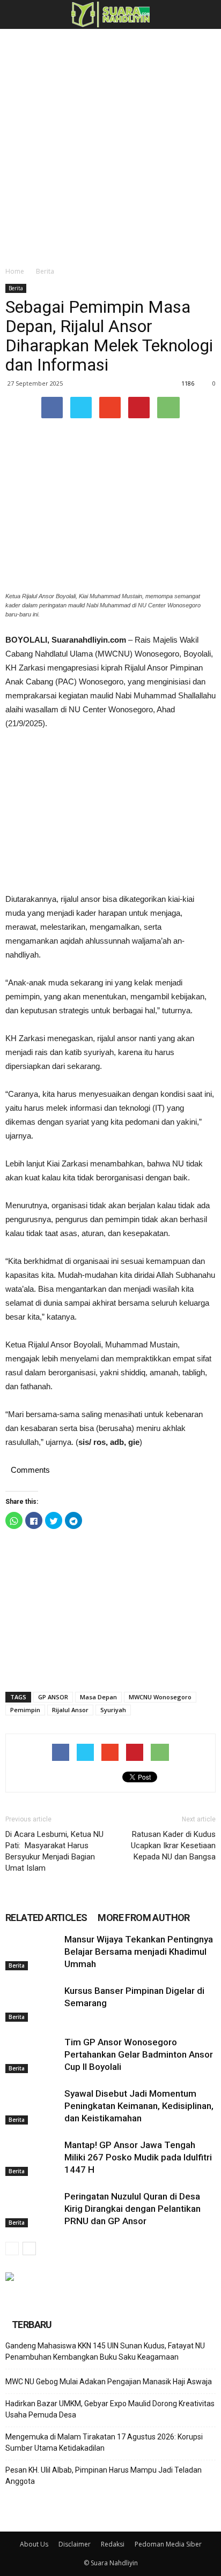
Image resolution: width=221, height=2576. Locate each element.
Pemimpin (25, 1710)
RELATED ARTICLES (46, 1918)
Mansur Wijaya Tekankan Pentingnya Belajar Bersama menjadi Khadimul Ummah (139, 1952)
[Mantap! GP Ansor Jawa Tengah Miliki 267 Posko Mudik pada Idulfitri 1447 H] (32, 2157)
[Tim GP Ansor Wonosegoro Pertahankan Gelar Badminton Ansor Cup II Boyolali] (32, 2055)
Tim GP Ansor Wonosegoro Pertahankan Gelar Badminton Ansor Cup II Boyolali (139, 2054)
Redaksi (113, 2544)
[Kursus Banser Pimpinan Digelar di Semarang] (32, 2003)
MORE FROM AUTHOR (143, 1918)
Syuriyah (113, 1710)
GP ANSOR (53, 1697)
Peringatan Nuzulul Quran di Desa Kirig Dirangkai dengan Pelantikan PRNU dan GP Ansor (132, 2209)
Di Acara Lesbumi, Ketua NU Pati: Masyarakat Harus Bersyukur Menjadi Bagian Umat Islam (54, 1851)
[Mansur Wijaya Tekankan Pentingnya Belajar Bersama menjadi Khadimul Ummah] (32, 1952)
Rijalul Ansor (70, 1710)
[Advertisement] (110, 145)
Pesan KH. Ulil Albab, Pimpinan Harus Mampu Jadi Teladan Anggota (104, 2476)
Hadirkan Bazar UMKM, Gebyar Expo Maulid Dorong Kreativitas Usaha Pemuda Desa (110, 2409)
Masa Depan (98, 1697)
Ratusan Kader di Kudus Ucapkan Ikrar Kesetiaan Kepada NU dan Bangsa (173, 1846)
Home (15, 271)
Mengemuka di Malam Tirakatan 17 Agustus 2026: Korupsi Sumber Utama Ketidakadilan (104, 2442)
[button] (206, 14)
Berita (45, 271)
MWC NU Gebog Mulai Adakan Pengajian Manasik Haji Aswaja (109, 2382)
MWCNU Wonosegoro (160, 1697)
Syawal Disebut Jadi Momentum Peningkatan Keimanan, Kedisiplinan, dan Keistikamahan (139, 2106)
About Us (34, 2544)
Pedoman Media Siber (168, 2544)
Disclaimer (75, 2544)
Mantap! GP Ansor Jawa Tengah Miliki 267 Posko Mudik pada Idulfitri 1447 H (138, 2157)
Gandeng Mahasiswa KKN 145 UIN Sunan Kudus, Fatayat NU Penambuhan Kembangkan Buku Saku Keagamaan (105, 2351)
